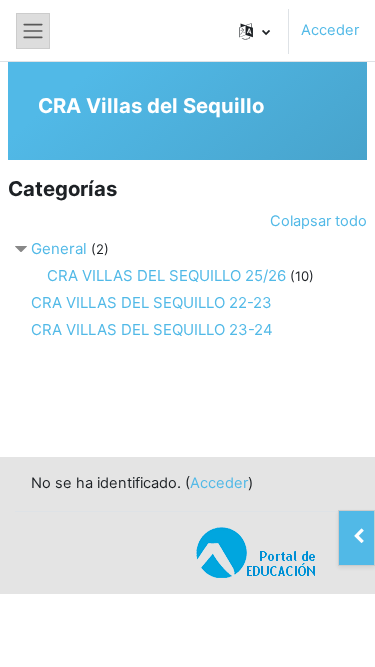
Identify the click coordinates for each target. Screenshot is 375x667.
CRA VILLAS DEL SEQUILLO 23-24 (152, 329)
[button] (254, 31)
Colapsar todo (318, 221)
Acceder (330, 30)
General (59, 248)
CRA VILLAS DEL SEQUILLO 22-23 (151, 302)
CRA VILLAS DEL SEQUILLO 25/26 (166, 275)
